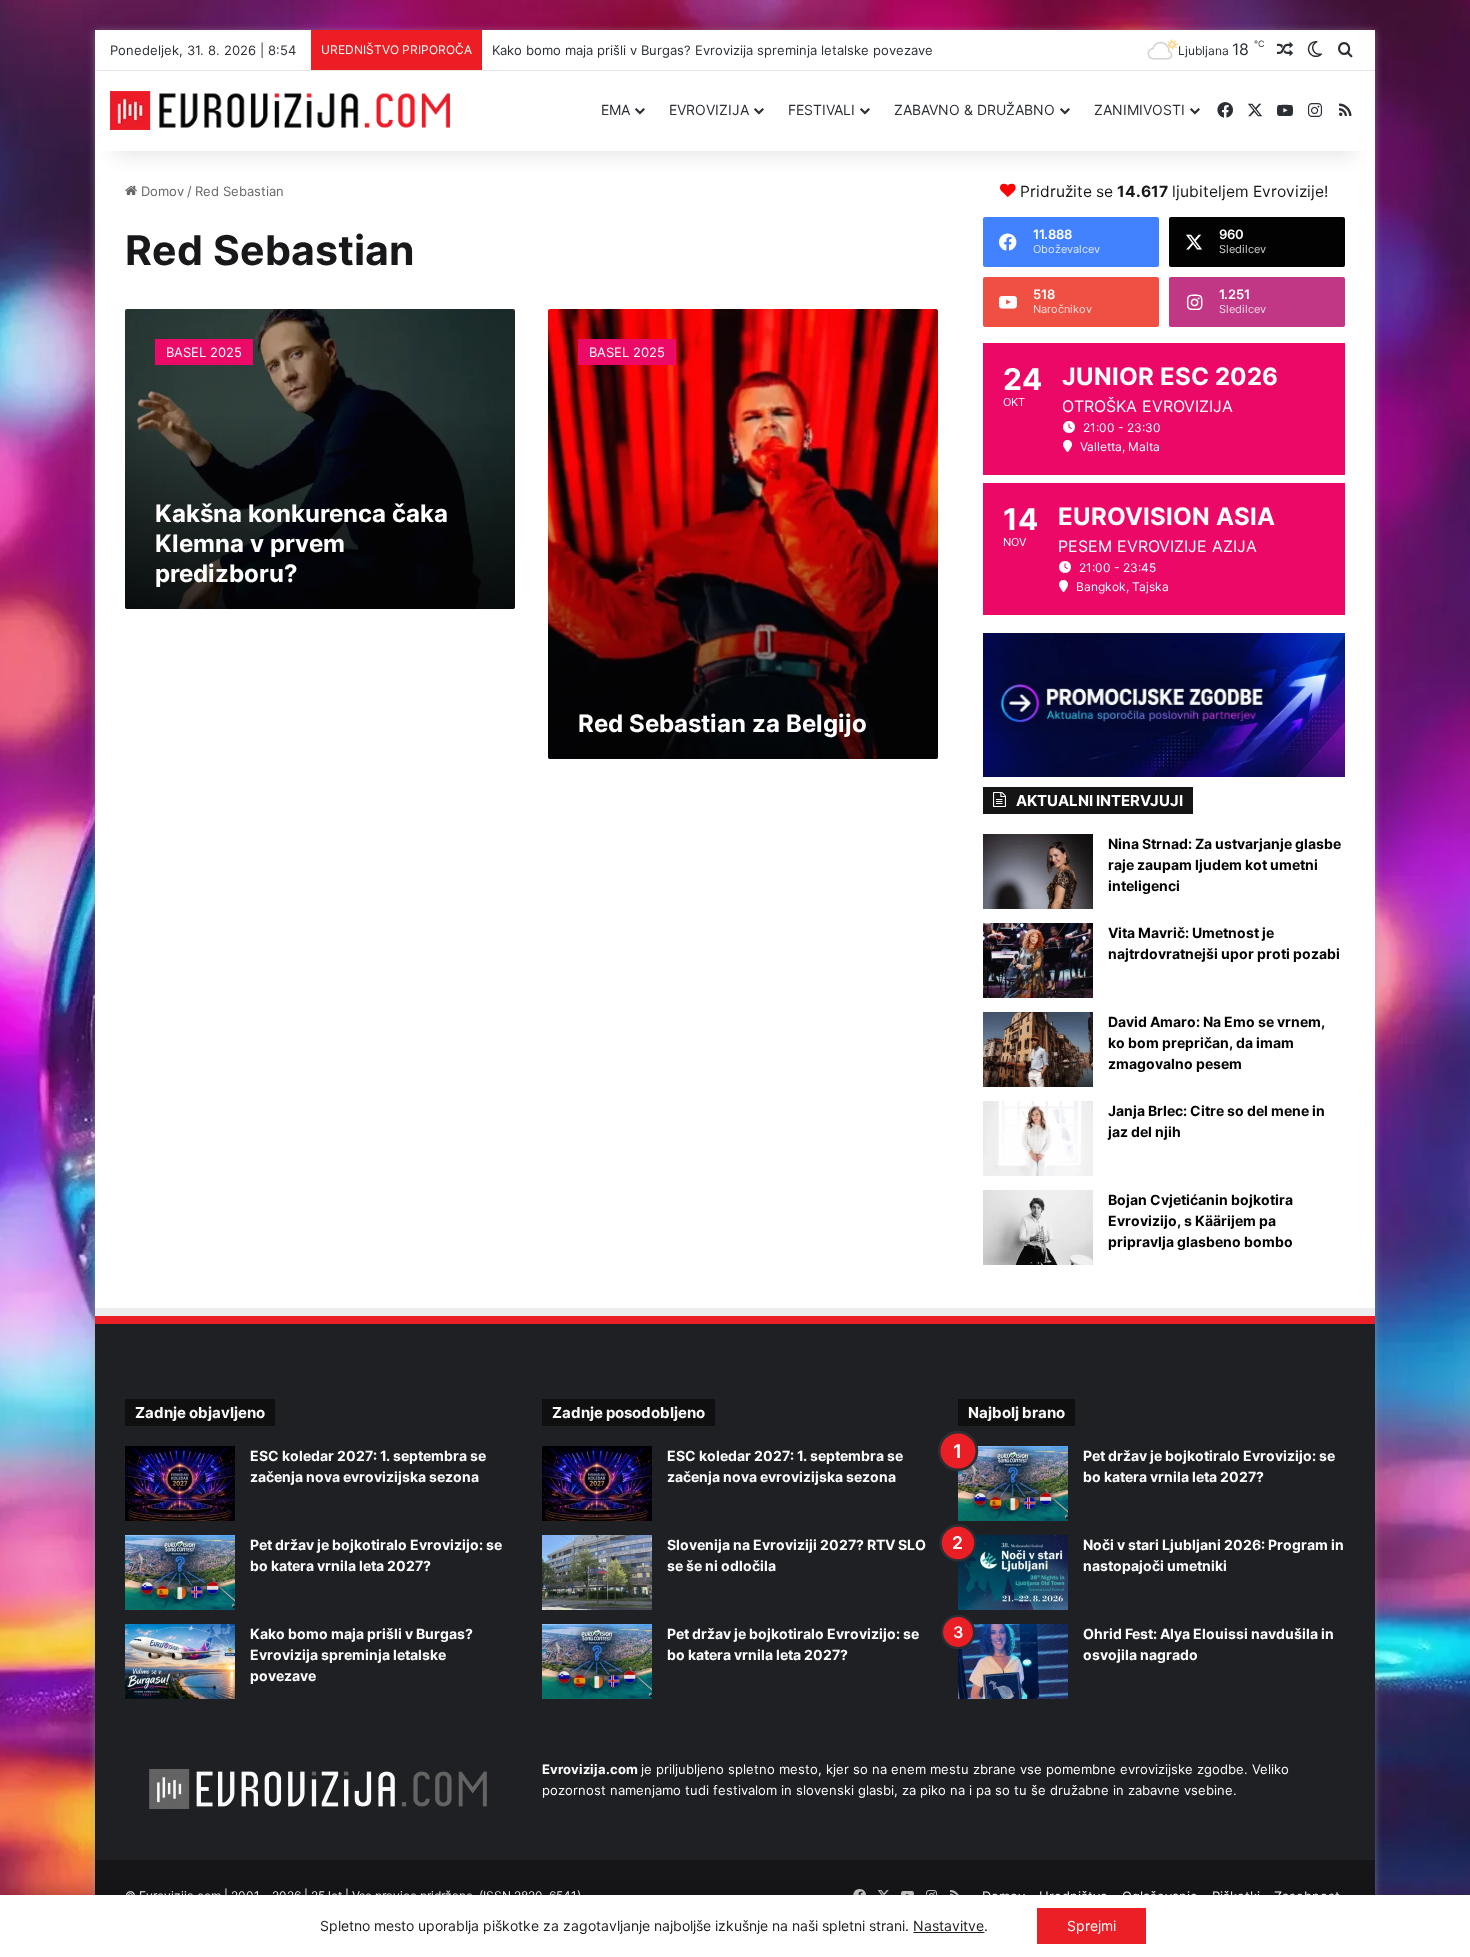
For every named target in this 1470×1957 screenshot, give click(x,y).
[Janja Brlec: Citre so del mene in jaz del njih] (1038, 1138)
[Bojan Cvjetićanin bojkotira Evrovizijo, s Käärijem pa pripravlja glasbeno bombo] (1038, 1227)
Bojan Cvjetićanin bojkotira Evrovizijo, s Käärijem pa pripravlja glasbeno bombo (1200, 1220)
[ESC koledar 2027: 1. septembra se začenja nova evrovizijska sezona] (180, 1483)
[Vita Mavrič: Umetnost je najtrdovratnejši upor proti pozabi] (1038, 960)
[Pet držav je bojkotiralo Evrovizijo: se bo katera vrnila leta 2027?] (180, 1572)
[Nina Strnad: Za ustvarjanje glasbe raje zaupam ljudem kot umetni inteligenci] (1038, 871)
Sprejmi (1091, 1925)
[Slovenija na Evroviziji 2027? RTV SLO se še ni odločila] (597, 1572)
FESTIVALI (821, 109)
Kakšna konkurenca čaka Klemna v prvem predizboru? (301, 543)
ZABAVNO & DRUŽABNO (974, 109)
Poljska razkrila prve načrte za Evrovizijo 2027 (633, 50)
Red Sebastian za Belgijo (722, 723)
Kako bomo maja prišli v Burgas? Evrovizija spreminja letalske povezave (361, 1654)
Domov (160, 191)
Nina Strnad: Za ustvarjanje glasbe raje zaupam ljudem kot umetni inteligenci (1224, 864)
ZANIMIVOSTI (1139, 109)
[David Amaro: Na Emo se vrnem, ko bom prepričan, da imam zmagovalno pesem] (1038, 1049)
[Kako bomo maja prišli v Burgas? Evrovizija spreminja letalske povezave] (180, 1661)
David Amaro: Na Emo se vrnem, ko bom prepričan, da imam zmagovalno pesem (1216, 1042)
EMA (615, 109)
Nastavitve (948, 1925)
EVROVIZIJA (709, 109)
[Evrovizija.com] (280, 111)
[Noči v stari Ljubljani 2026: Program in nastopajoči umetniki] (1013, 1572)
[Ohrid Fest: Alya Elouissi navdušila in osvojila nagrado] (1013, 1661)
